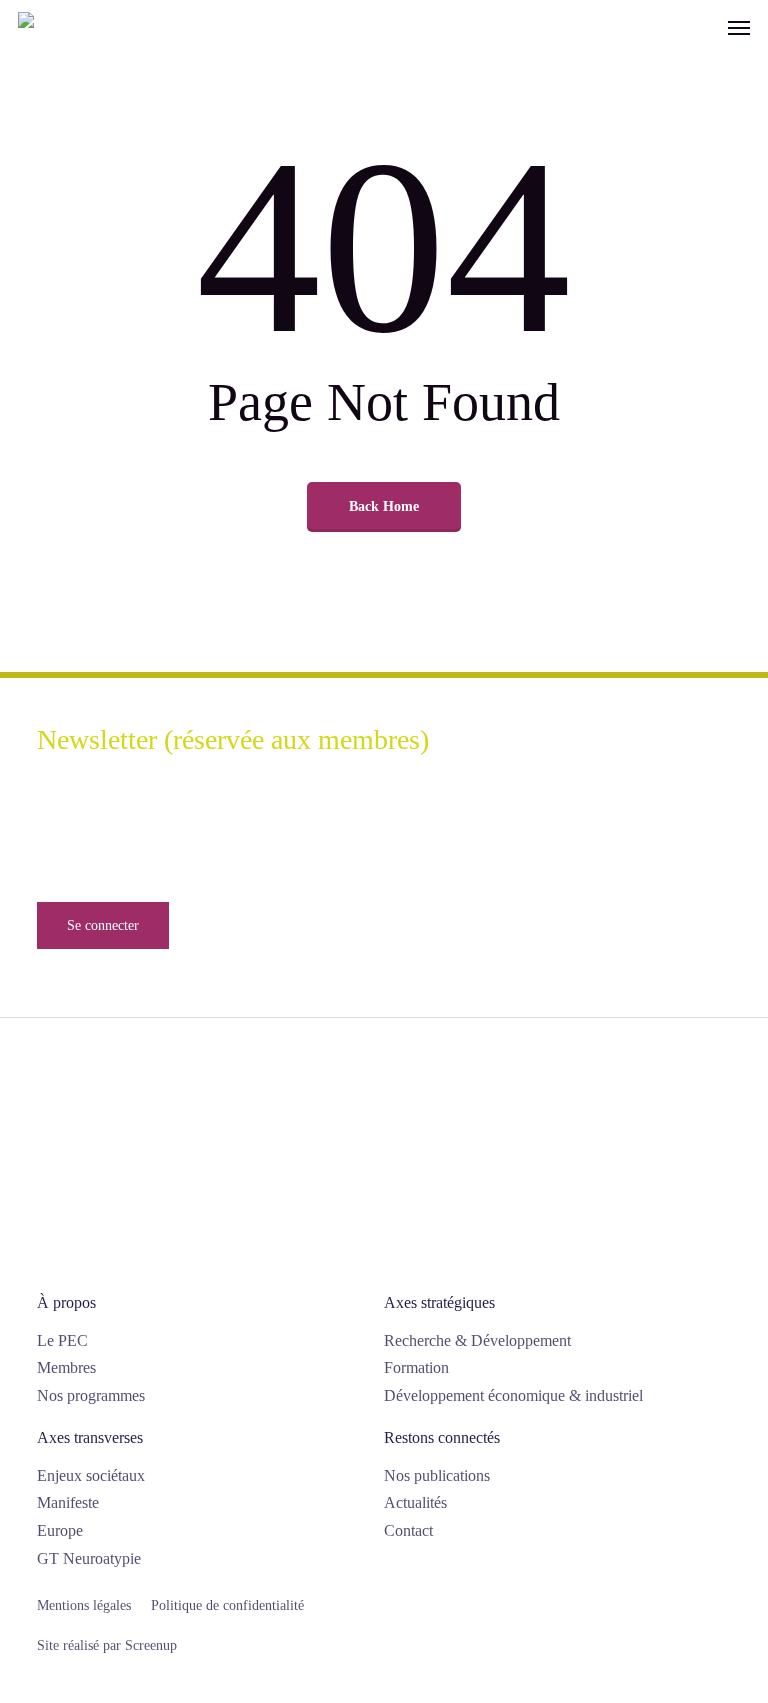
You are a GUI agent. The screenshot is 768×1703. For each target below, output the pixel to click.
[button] (739, 27)
